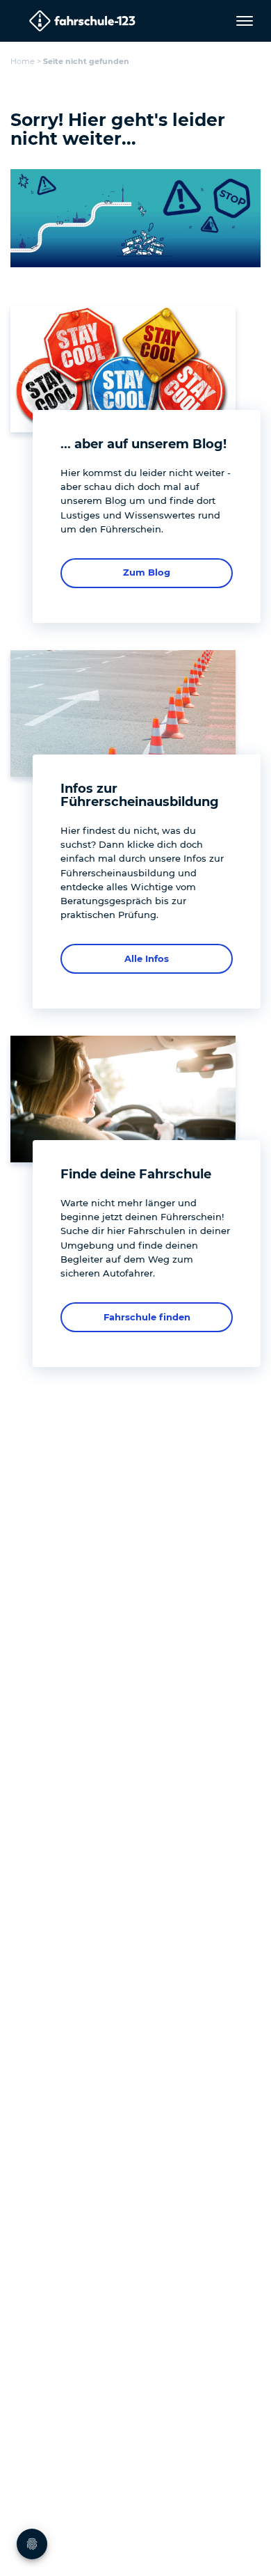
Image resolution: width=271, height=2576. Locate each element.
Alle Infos (147, 958)
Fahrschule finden (147, 1317)
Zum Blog (147, 572)
